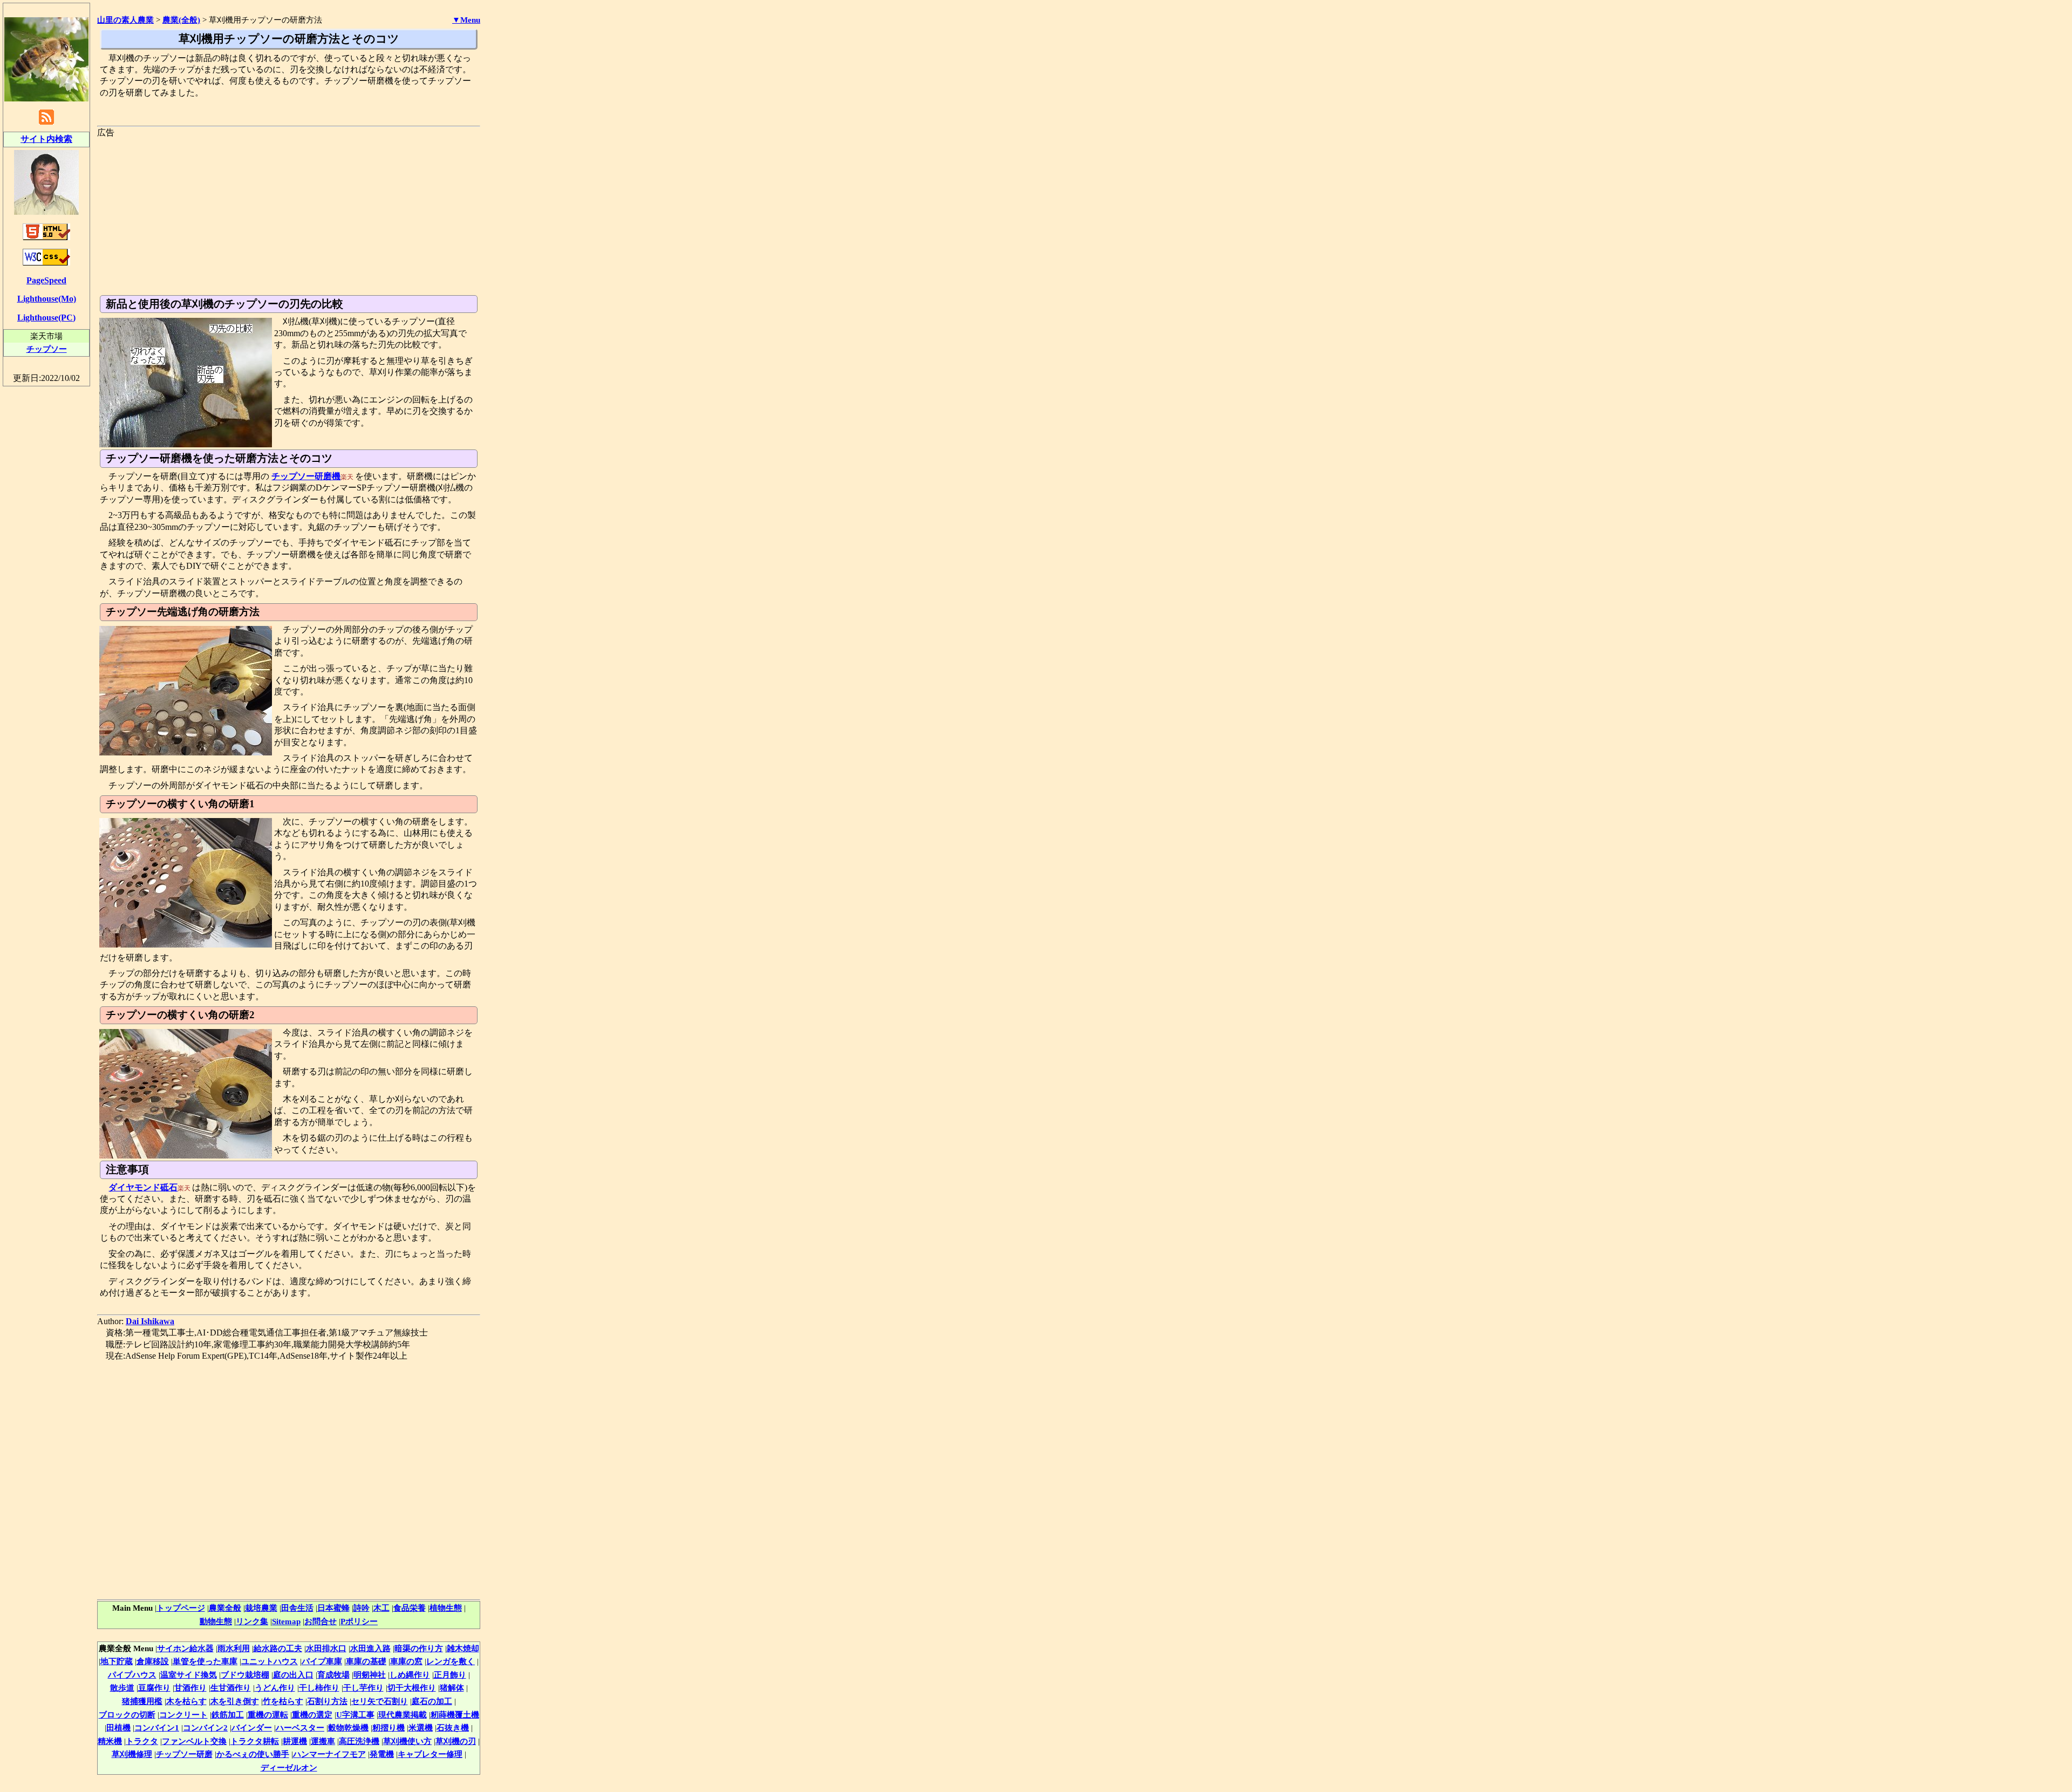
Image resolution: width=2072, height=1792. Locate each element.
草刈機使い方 (407, 1741)
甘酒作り (190, 1688)
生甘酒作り (231, 1688)
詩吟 (362, 1608)
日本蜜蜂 (333, 1608)
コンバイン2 (205, 1728)
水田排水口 (326, 1648)
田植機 (118, 1728)
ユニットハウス (270, 1661)
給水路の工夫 (278, 1648)
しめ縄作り (410, 1675)
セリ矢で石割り (380, 1701)
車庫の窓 (406, 1661)
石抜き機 (453, 1728)
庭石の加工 (432, 1701)
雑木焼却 (463, 1648)
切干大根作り (412, 1688)
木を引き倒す (235, 1701)
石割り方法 (327, 1701)
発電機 (382, 1754)
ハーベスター (300, 1728)
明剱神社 (370, 1675)
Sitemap (286, 1621)
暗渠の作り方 (419, 1648)
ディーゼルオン (289, 1767)
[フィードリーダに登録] (46, 124)
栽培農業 (261, 1608)
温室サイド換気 (189, 1675)
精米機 (110, 1741)
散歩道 (122, 1688)
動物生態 (216, 1621)
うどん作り (275, 1688)
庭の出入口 (293, 1675)
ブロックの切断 (127, 1715)
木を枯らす (186, 1701)
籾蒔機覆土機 (455, 1715)
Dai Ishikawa (150, 1321)
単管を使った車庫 (205, 1661)
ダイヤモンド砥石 (143, 1187)
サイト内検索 (46, 139)
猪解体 (452, 1688)
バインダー (252, 1728)
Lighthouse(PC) (46, 318)
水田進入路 (370, 1648)
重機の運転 (268, 1715)
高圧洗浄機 (359, 1741)
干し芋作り (363, 1688)
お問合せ (321, 1621)
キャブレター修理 (430, 1754)
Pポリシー (359, 1621)
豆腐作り (154, 1688)
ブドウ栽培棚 (245, 1675)
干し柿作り (319, 1688)
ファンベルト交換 (194, 1741)
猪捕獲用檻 (142, 1701)
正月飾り (450, 1675)
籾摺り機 (388, 1728)
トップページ (181, 1608)
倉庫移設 (153, 1661)
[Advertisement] (289, 214)
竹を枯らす (283, 1701)
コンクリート (183, 1715)
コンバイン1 (157, 1728)
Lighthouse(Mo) (47, 299)
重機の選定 (312, 1715)
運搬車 (323, 1741)
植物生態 (446, 1608)
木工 (381, 1608)
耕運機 (295, 1741)
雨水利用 (234, 1648)
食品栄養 (410, 1608)
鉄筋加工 (228, 1715)
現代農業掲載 (403, 1715)
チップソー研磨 (184, 1754)
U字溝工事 (355, 1715)
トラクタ (142, 1741)
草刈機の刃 (456, 1741)
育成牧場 (333, 1675)
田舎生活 (297, 1608)
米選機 (421, 1728)
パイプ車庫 (322, 1661)
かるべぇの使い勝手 (253, 1754)
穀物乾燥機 (348, 1728)
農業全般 (225, 1608)
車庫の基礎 (366, 1661)
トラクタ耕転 (255, 1741)
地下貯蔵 (117, 1661)
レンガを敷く (451, 1661)
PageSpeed (46, 280)
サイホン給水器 (185, 1648)
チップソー (47, 349)
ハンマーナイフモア (329, 1754)
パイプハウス (132, 1675)
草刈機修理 (132, 1754)
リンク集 (252, 1621)
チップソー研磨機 (306, 476)
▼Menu (466, 20)
